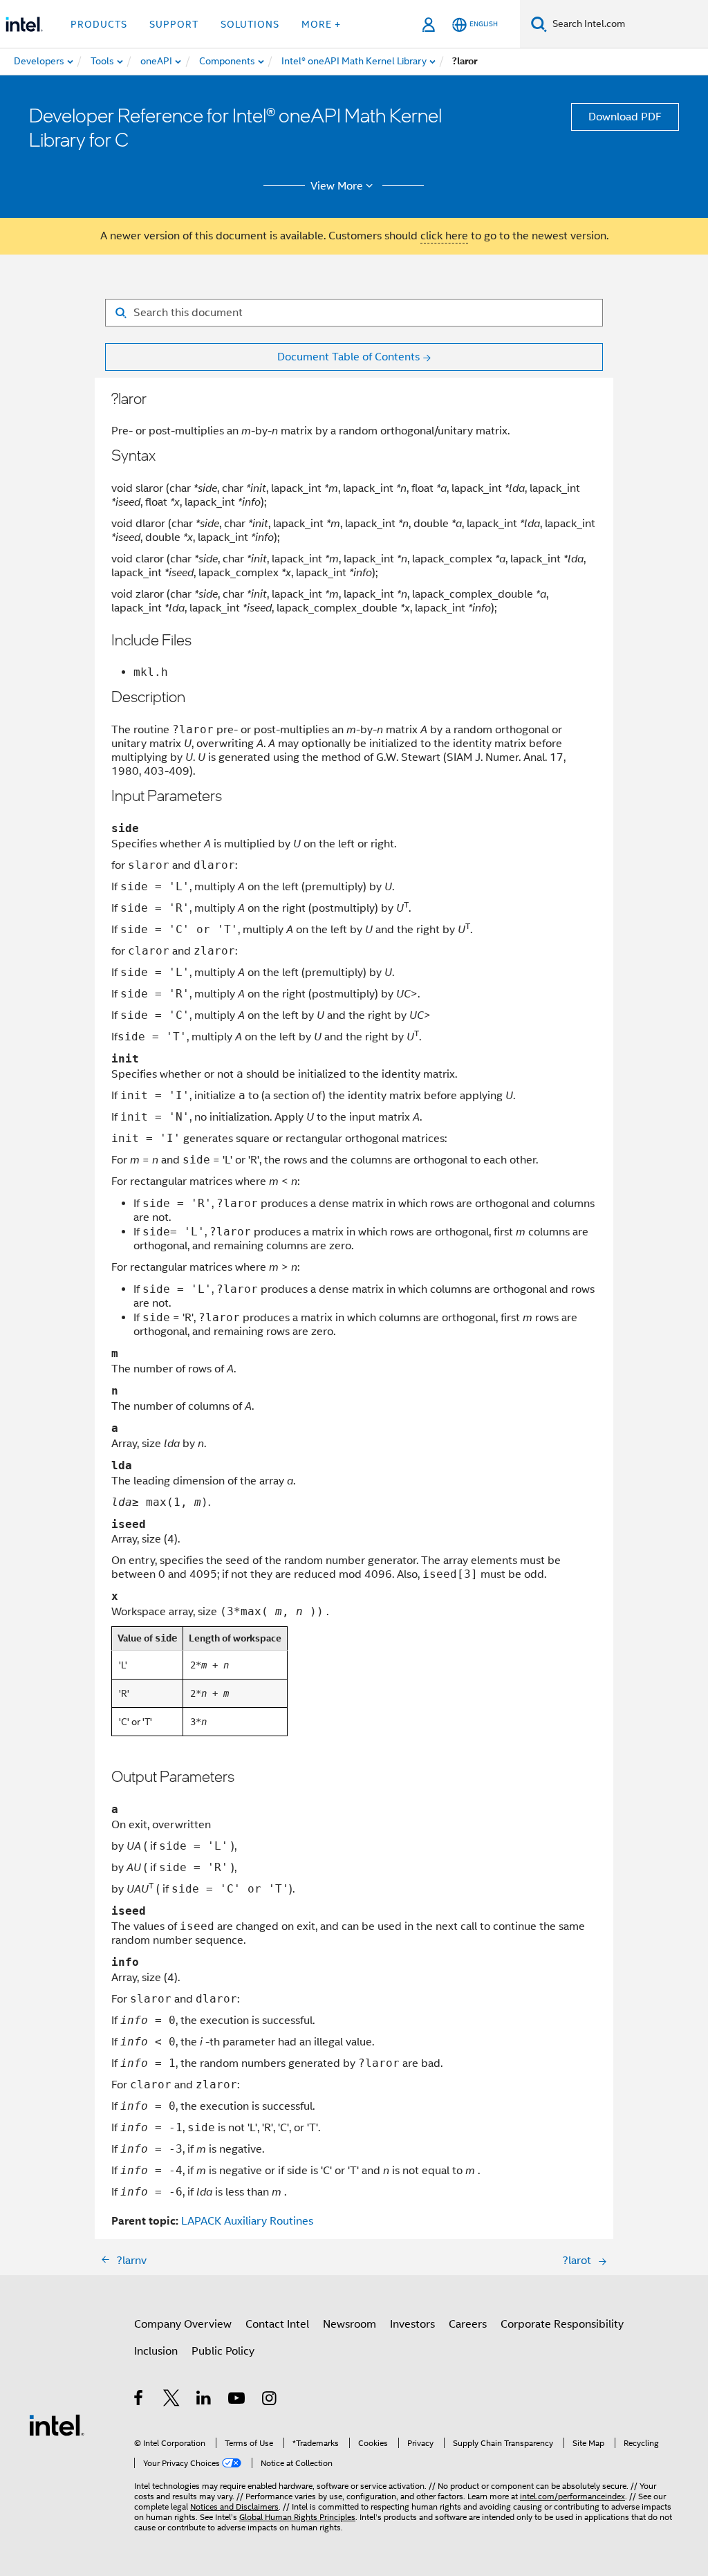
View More (337, 186)
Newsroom (350, 2324)
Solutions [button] (250, 24)
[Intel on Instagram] (270, 2400)
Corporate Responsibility (562, 2324)
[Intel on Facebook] (139, 2400)
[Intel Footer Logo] (57, 2425)
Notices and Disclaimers (234, 2506)
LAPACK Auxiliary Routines (247, 2221)
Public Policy (223, 2351)
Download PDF (625, 117)
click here (444, 236)
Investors (412, 2324)
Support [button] (174, 24)
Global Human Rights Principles (297, 2517)
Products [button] (99, 24)
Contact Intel (277, 2324)
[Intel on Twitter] (172, 2400)
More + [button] (321, 24)
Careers (468, 2324)
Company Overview (183, 2324)
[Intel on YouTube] (237, 2400)
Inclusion (156, 2351)
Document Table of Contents (348, 357)
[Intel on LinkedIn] (204, 2400)
